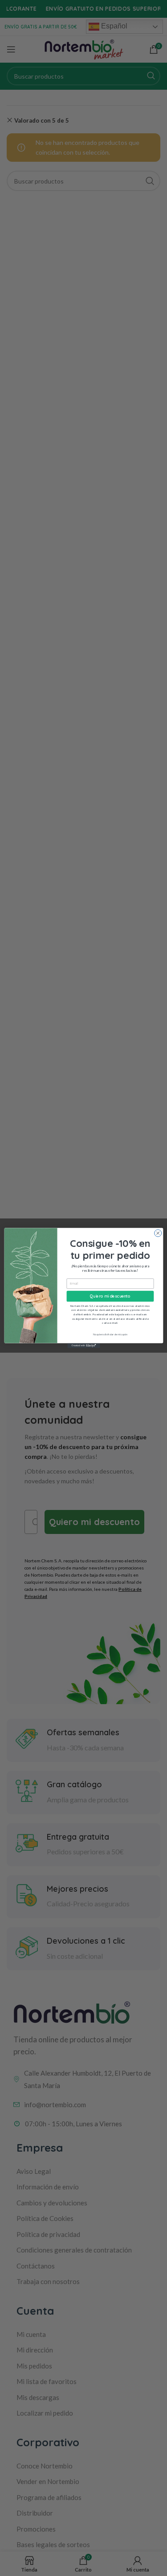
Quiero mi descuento (110, 1296)
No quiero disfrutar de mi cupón (110, 1335)
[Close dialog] (158, 1233)
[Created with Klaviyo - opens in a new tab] (83, 1346)
